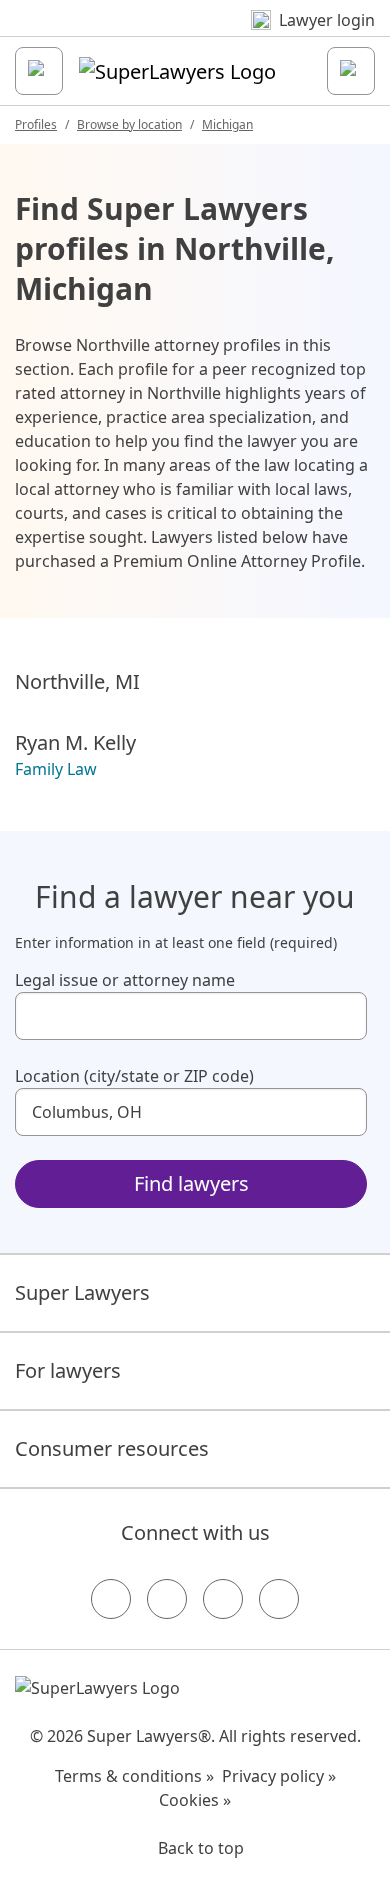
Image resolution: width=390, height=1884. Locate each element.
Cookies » (195, 1800)
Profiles (36, 124)
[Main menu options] (39, 71)
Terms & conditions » (134, 1776)
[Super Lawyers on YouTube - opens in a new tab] (223, 1599)
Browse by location (129, 124)
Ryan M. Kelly (75, 742)
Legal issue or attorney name (125, 980)
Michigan (227, 124)
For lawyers (68, 1370)
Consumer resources (112, 1448)
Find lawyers (191, 1183)
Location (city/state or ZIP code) (134, 1076)
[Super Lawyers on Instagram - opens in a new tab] (167, 1599)
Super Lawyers (82, 1292)
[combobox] (191, 1016)
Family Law (56, 769)
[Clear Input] (343, 1016)
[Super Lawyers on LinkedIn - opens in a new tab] (279, 1599)
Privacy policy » (279, 1776)
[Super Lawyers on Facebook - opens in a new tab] (111, 1599)
